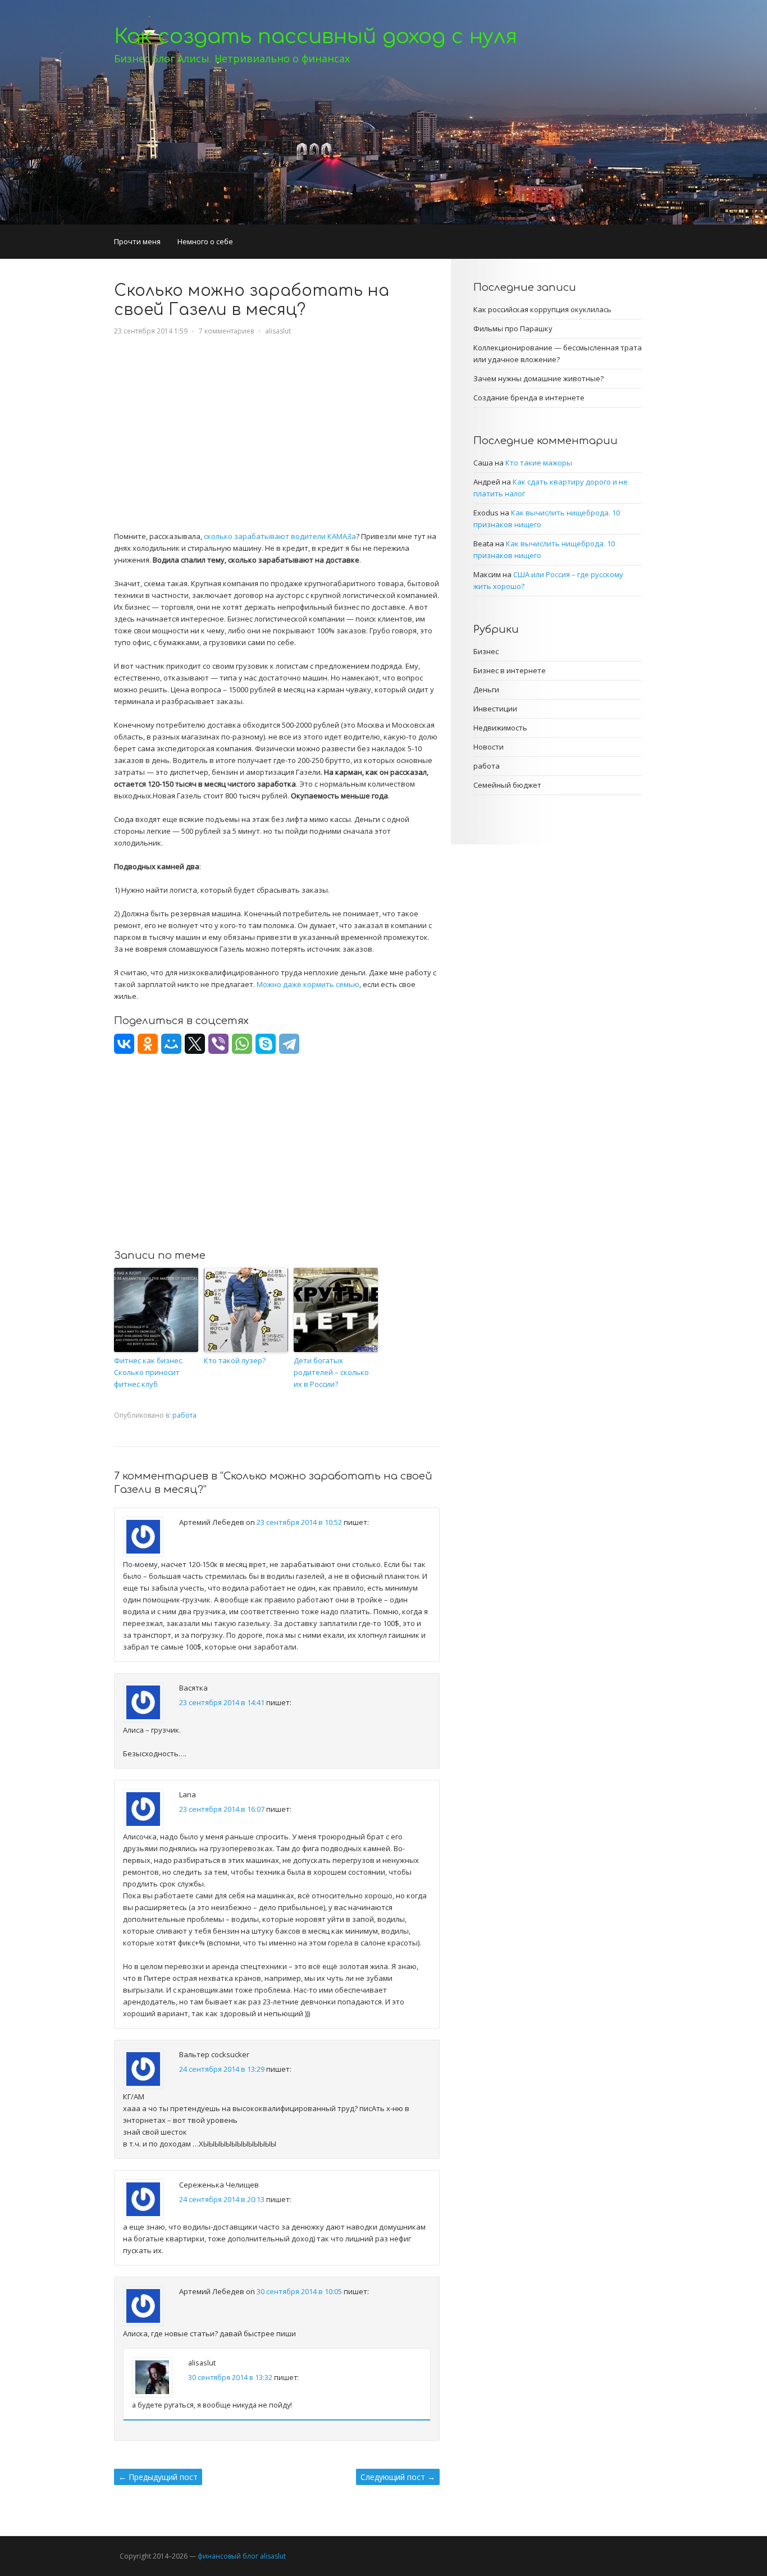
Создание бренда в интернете (529, 398)
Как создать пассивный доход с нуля (316, 36)
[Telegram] (289, 1044)
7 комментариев (226, 331)
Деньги (486, 689)
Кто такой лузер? (235, 1360)
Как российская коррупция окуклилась (542, 309)
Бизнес (486, 651)
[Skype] (266, 1044)
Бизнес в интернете (510, 670)
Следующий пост (398, 2477)
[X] (195, 1044)
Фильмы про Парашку (513, 328)
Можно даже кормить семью (308, 984)
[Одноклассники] (148, 1044)
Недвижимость (500, 728)
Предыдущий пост (158, 2477)
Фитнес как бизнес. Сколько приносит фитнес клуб (149, 1372)
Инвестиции (495, 709)
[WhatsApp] (242, 1044)
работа (184, 1415)
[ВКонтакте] (124, 1044)
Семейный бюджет (507, 785)
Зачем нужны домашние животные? (538, 378)
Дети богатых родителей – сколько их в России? (331, 1372)
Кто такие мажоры (539, 463)
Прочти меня (137, 241)
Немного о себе (205, 241)
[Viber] (218, 1044)
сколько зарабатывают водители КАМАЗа (280, 536)
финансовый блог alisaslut (242, 2556)
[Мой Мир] (171, 1044)
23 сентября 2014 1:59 (151, 331)
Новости (488, 747)
